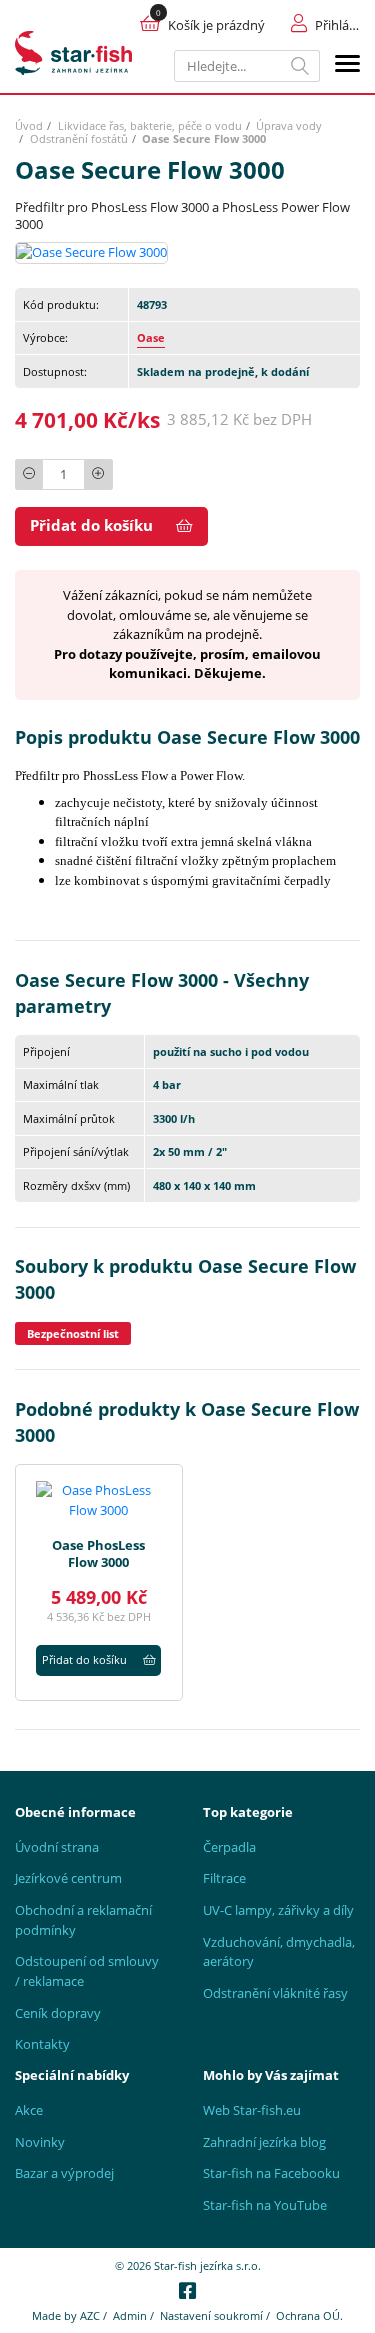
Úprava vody (289, 125)
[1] (300, 66)
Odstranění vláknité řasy (275, 1993)
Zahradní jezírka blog (264, 2142)
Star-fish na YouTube (265, 2205)
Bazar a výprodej (64, 2173)
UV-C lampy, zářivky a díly (278, 1910)
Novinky (40, 2142)
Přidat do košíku (91, 525)
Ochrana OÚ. (309, 2315)
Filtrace (224, 1878)
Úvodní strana (57, 1847)
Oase (151, 337)
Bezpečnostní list (73, 1333)
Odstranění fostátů (79, 138)
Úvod (29, 125)
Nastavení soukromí (211, 2315)
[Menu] (347, 66)
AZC (90, 2315)
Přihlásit (337, 25)
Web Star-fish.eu (252, 2110)
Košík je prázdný (216, 25)
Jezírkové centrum (68, 1878)
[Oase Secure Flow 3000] (91, 252)
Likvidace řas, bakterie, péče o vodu (150, 125)
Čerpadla (229, 1847)
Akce (29, 2110)
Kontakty (42, 2044)
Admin (130, 2315)
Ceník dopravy (58, 2013)
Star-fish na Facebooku (271, 2173)
